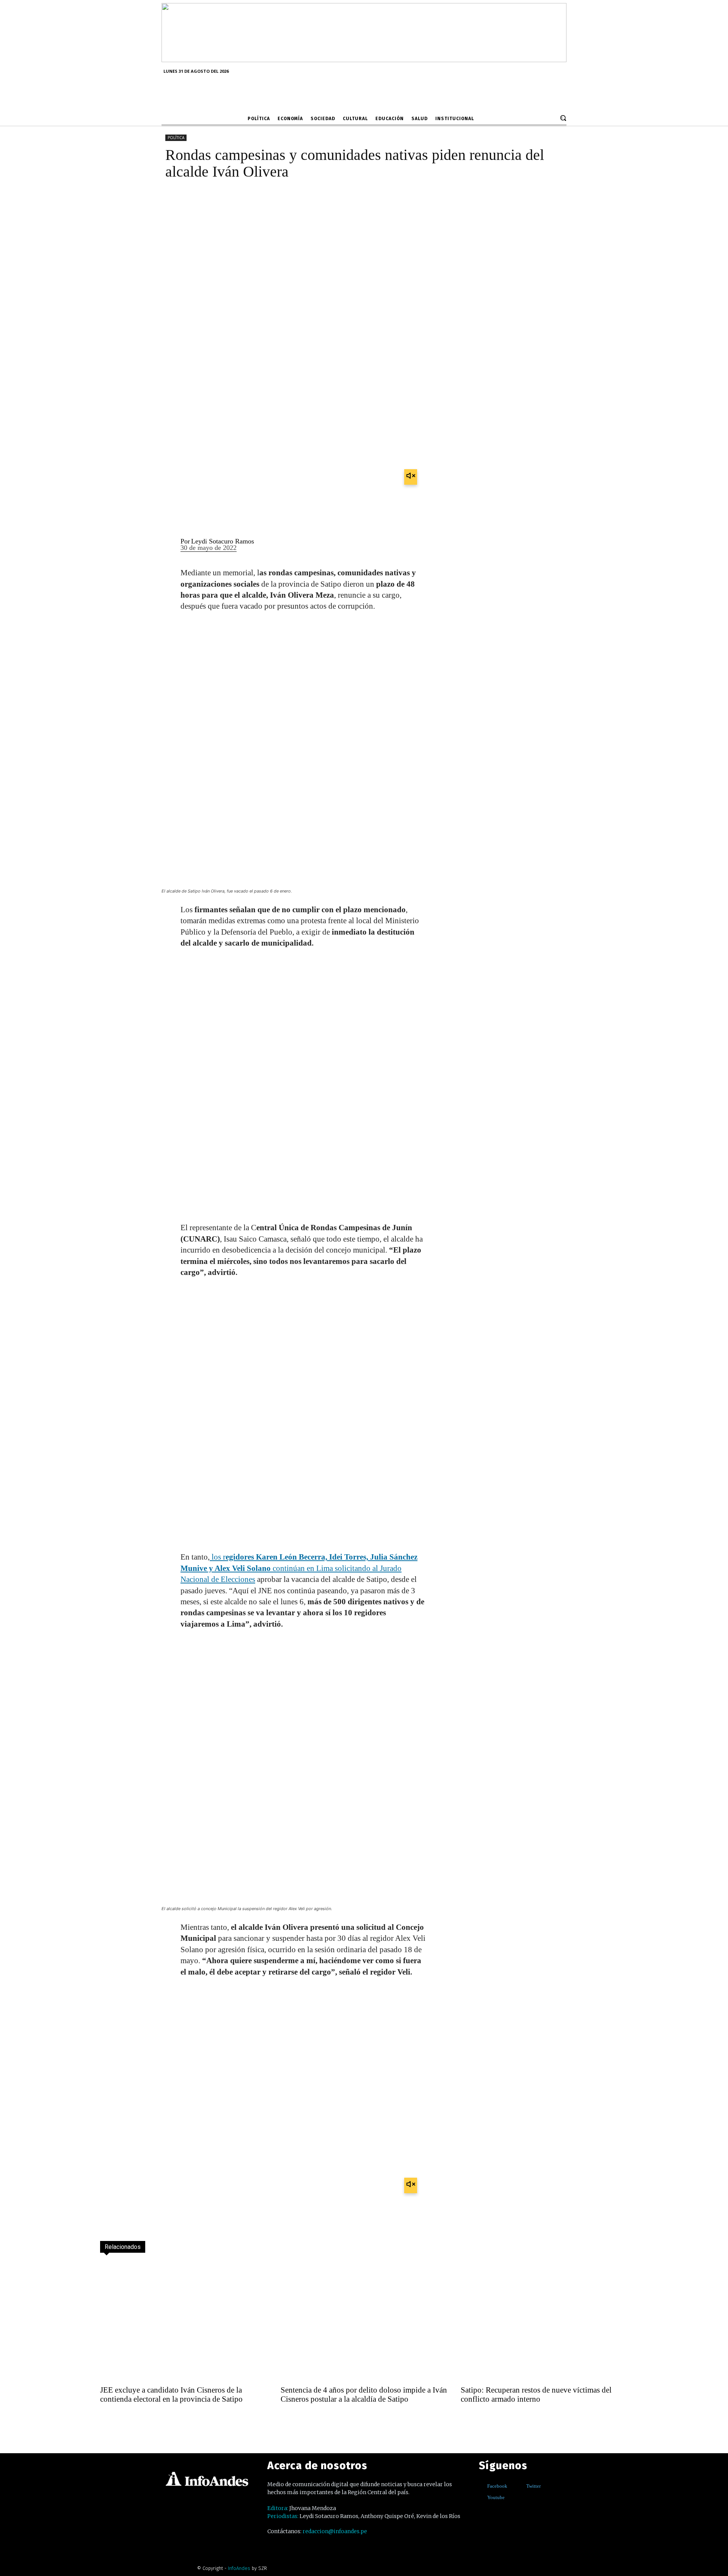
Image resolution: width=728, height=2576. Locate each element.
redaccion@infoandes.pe (335, 2531)
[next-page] (123, 2419)
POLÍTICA (176, 138)
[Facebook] (482, 2486)
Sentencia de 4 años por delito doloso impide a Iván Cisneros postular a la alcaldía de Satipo (364, 2394)
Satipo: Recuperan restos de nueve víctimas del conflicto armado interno (536, 2394)
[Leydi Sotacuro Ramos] (166, 545)
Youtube (496, 2497)
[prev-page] (107, 2419)
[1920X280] (364, 60)
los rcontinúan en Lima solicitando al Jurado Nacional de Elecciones (299, 1568)
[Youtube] (482, 2497)
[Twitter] (521, 2486)
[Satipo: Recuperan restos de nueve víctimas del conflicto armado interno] (544, 2321)
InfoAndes (239, 2568)
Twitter (533, 2486)
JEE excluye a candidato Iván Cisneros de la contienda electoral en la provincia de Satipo (171, 2394)
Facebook (497, 2486)
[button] (563, 118)
